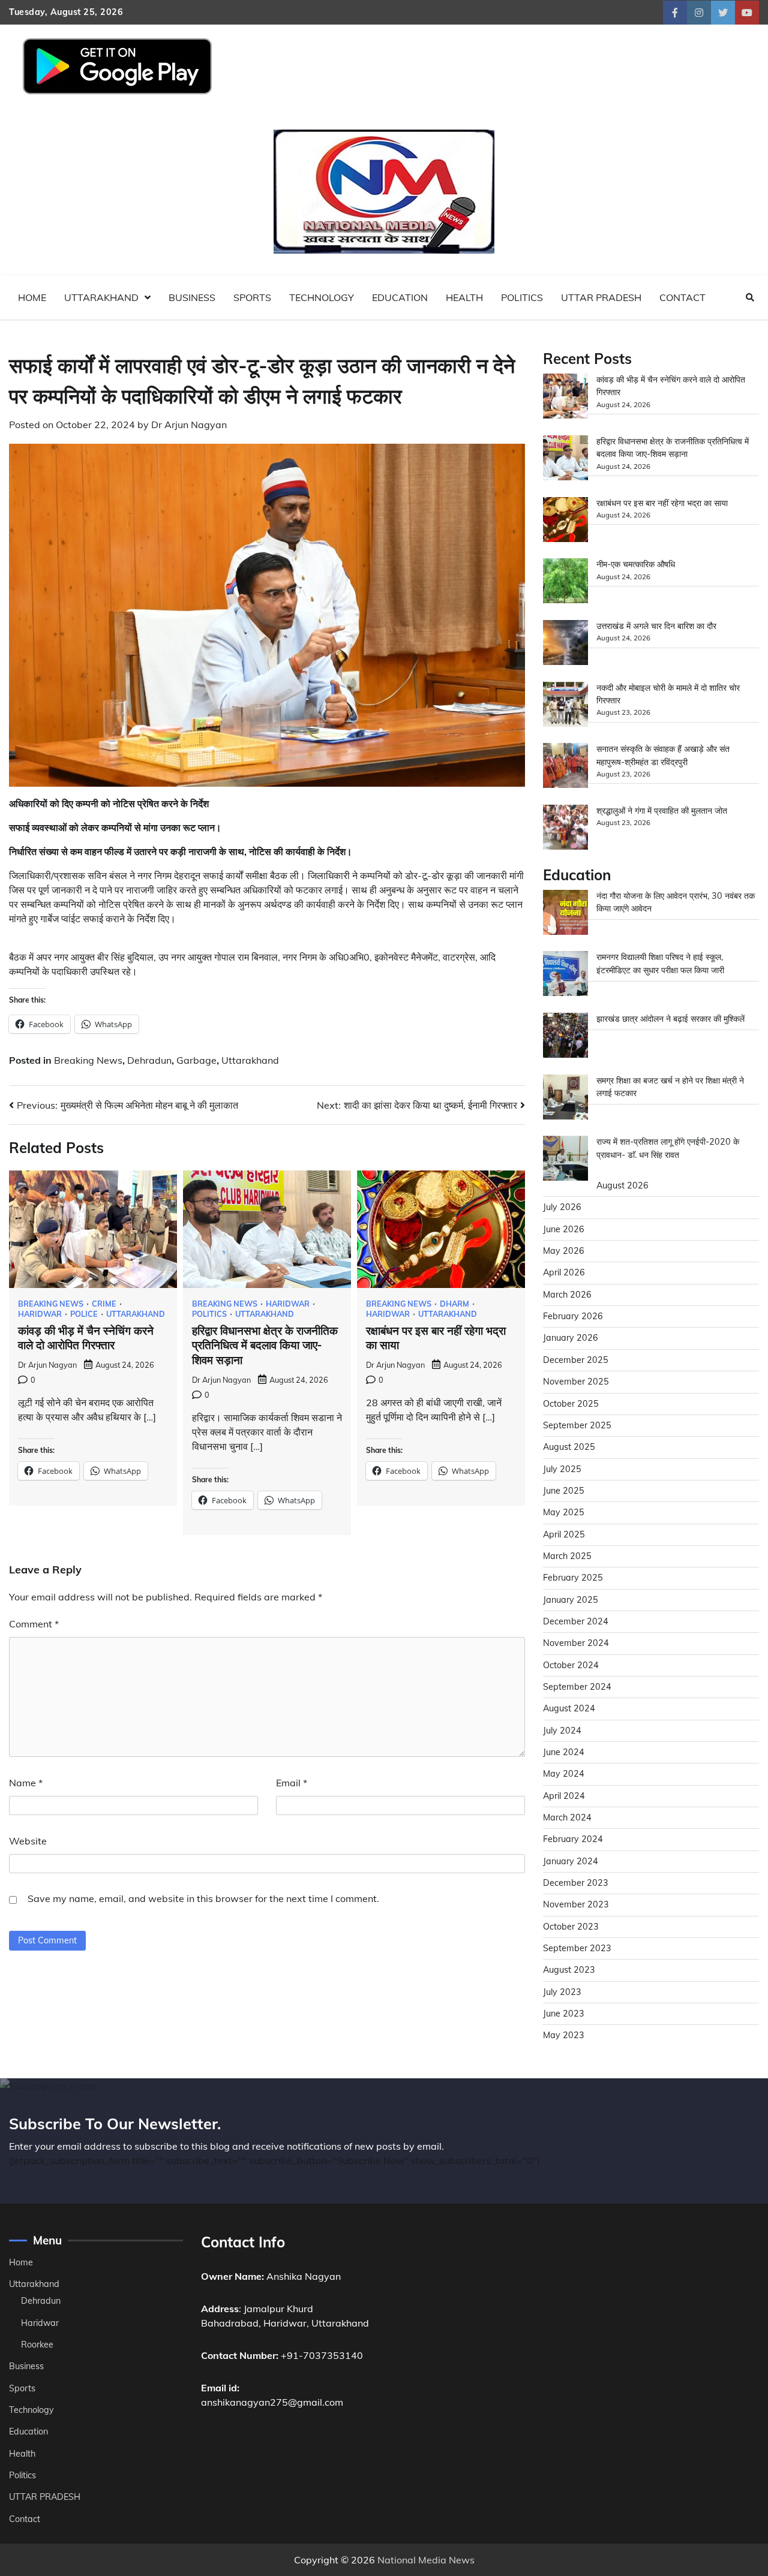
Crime (104, 1304)
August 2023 (569, 1970)
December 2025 (576, 1360)
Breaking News (88, 1060)
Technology (322, 297)
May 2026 (564, 1251)
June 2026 (564, 1229)
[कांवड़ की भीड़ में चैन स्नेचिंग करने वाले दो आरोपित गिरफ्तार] (565, 398)
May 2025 (564, 1512)
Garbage (196, 1060)
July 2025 (562, 1469)
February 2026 (573, 1316)
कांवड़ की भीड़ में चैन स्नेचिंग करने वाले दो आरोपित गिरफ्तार (86, 1338)
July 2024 (562, 1731)
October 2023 (571, 1927)
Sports (252, 297)
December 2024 (576, 1621)
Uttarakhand (101, 297)
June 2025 (564, 1491)
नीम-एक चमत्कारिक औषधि (636, 564)
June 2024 (564, 1752)
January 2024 (571, 1861)
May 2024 (564, 1774)
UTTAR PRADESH (601, 297)
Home (32, 297)
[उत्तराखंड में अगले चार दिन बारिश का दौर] (565, 644)
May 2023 (564, 2035)
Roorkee (37, 2345)
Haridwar (40, 1314)
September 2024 (577, 1687)
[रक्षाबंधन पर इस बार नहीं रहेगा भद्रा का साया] (565, 521)
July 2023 (562, 1992)
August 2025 (569, 1447)
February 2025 (573, 1578)
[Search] (750, 297)
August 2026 (622, 1185)
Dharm (454, 1304)
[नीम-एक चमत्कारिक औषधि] (565, 583)
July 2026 (562, 1207)
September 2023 (577, 1948)
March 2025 (567, 1556)
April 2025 (564, 1534)
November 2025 (576, 1382)
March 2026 (567, 1295)
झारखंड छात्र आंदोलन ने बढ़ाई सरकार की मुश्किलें (670, 1019)
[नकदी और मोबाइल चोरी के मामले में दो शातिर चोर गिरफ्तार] (565, 706)
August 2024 (569, 1708)
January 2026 (571, 1338)
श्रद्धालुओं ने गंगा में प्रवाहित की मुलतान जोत (662, 811)
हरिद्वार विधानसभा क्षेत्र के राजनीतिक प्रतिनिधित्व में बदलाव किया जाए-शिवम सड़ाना (265, 1346)
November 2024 (576, 1643)
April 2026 (564, 1272)
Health (464, 297)
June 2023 (564, 2014)
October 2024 (571, 1665)
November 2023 (576, 1904)
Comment (34, 1624)
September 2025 (577, 1425)
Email (292, 1783)
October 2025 (571, 1404)
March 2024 (567, 1817)
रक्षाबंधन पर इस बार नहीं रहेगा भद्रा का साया (662, 503)
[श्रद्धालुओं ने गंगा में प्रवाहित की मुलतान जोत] (565, 829)
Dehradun (149, 1060)
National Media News (426, 2560)
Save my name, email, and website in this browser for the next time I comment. (203, 1898)
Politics (522, 297)
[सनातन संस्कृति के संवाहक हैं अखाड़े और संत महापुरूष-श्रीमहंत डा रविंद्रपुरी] (565, 767)
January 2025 (571, 1600)
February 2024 (573, 1839)
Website (28, 1841)
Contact (682, 297)
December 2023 (576, 1883)
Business (192, 297)
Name (26, 1783)
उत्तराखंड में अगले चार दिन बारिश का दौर (656, 626)
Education (400, 297)
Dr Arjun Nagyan (189, 425)
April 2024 (564, 1796)
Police (84, 1314)
